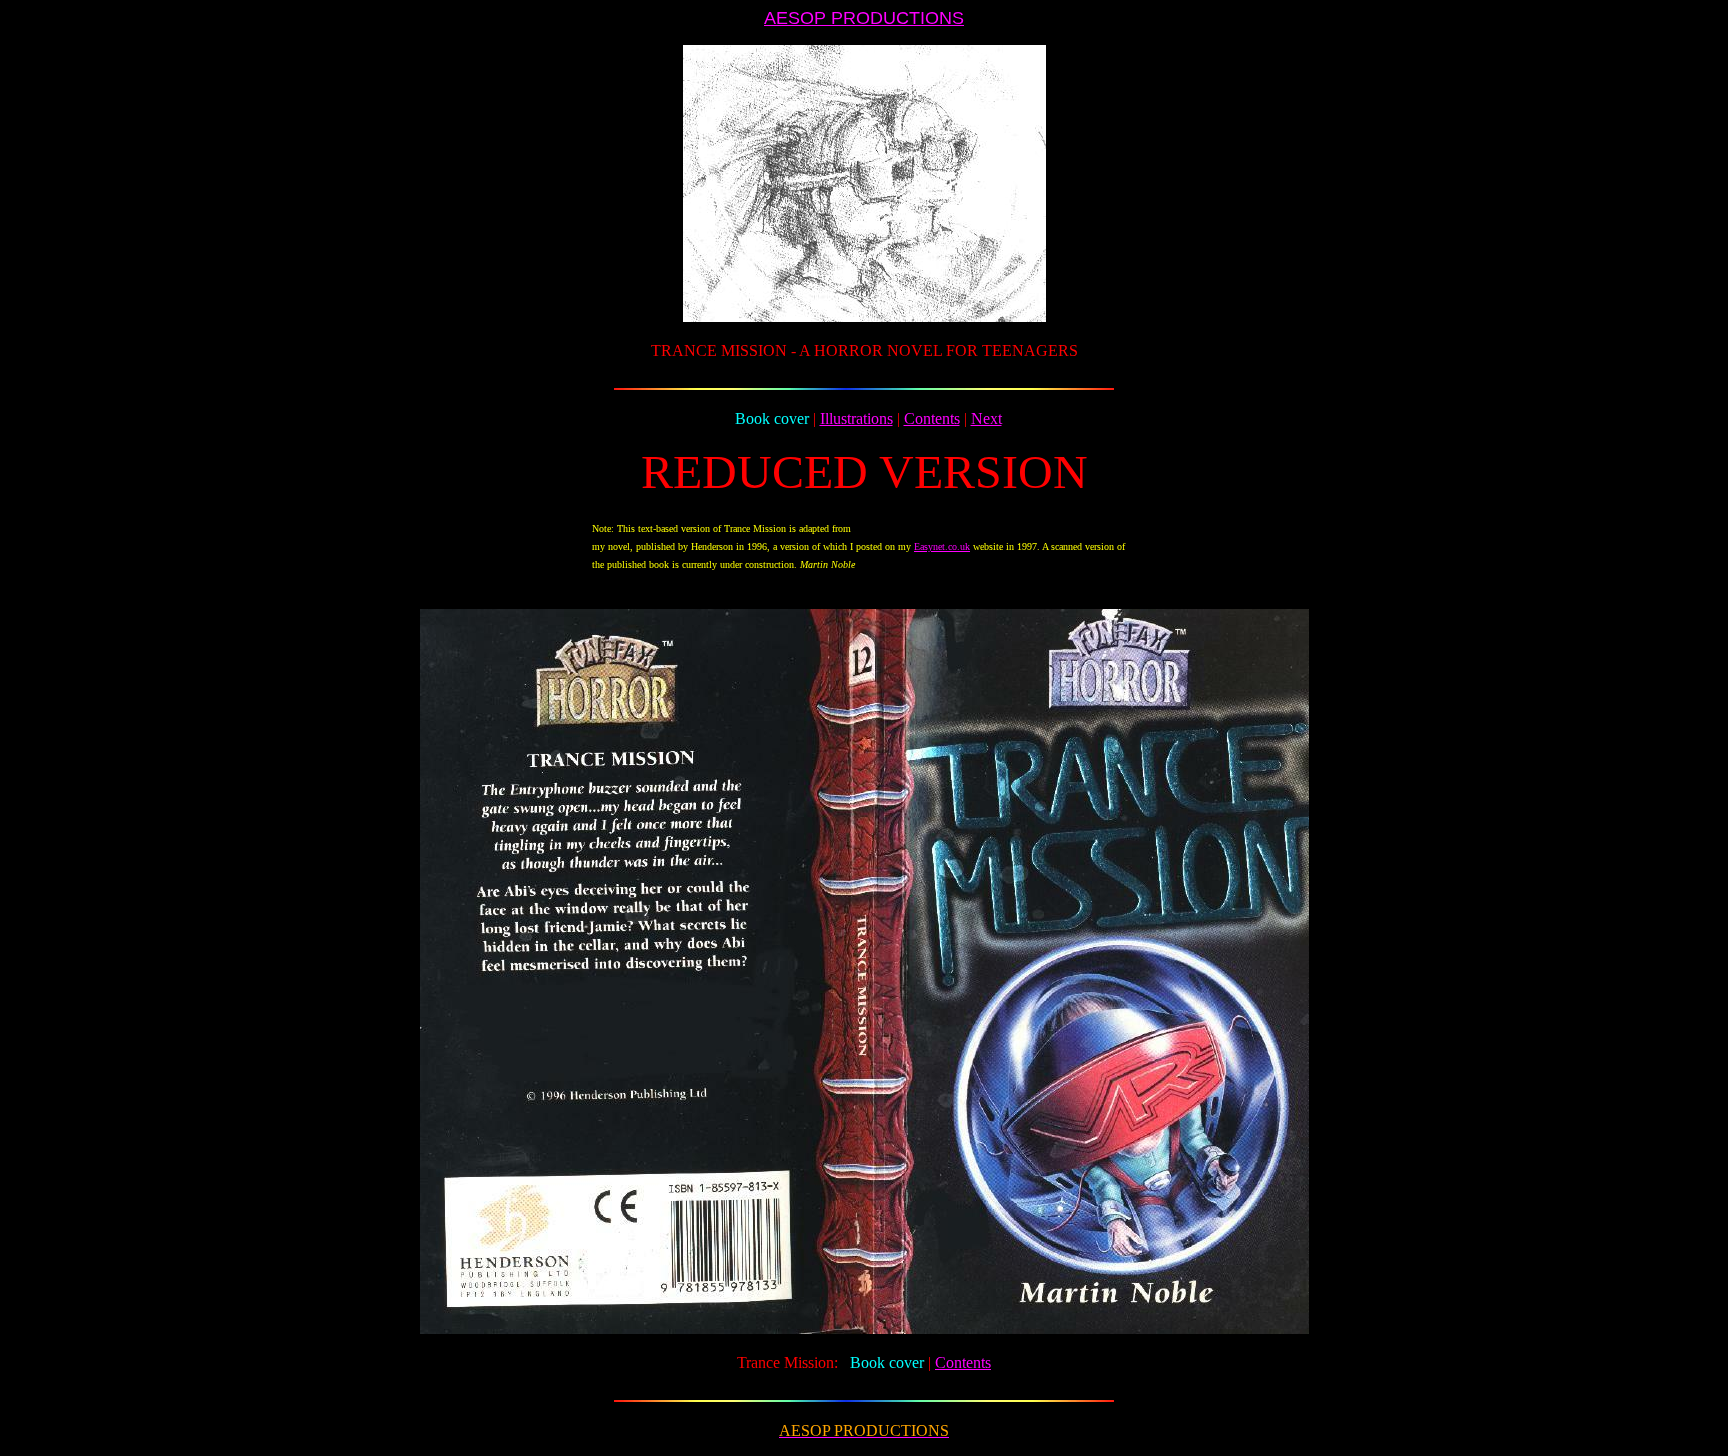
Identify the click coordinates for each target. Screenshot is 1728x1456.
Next (986, 418)
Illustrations (856, 418)
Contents (932, 418)
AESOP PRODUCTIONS (864, 18)
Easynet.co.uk (942, 546)
